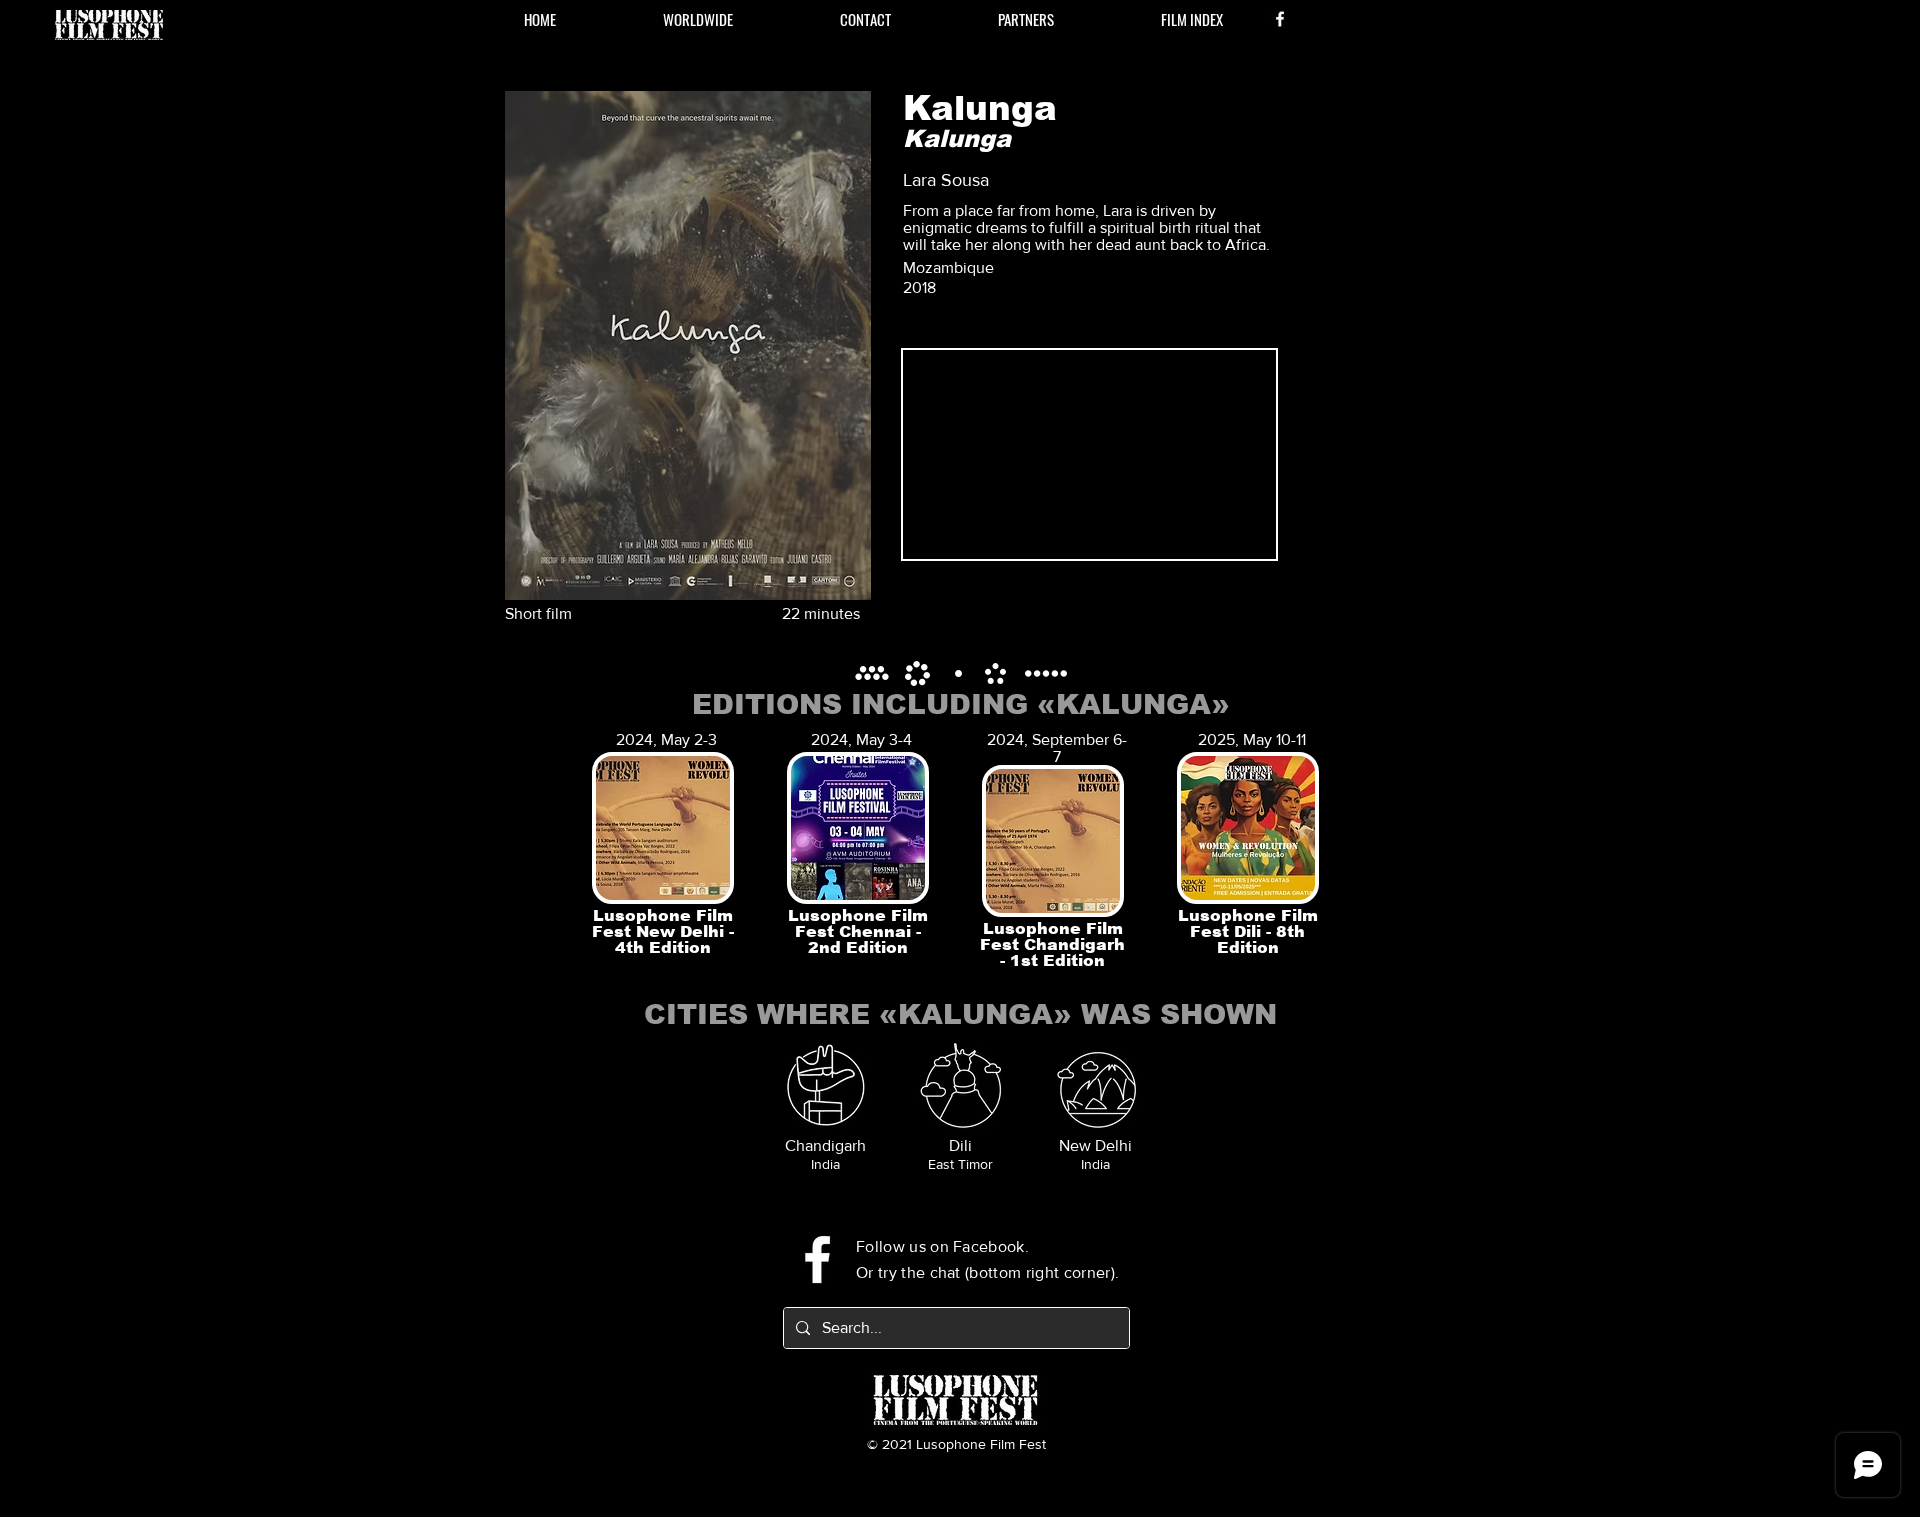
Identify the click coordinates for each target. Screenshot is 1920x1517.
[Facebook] (1280, 19)
